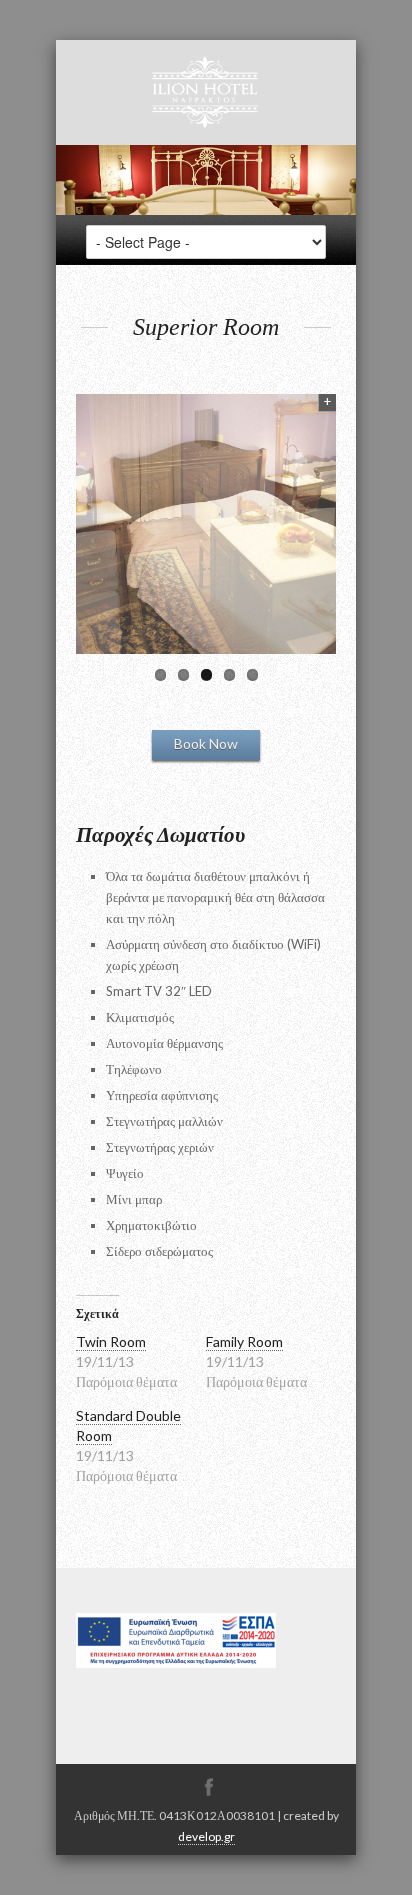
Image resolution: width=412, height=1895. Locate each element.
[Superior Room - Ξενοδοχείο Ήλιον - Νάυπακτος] (206, 524)
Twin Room (111, 1341)
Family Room (244, 1341)
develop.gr (206, 1836)
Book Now (206, 743)
